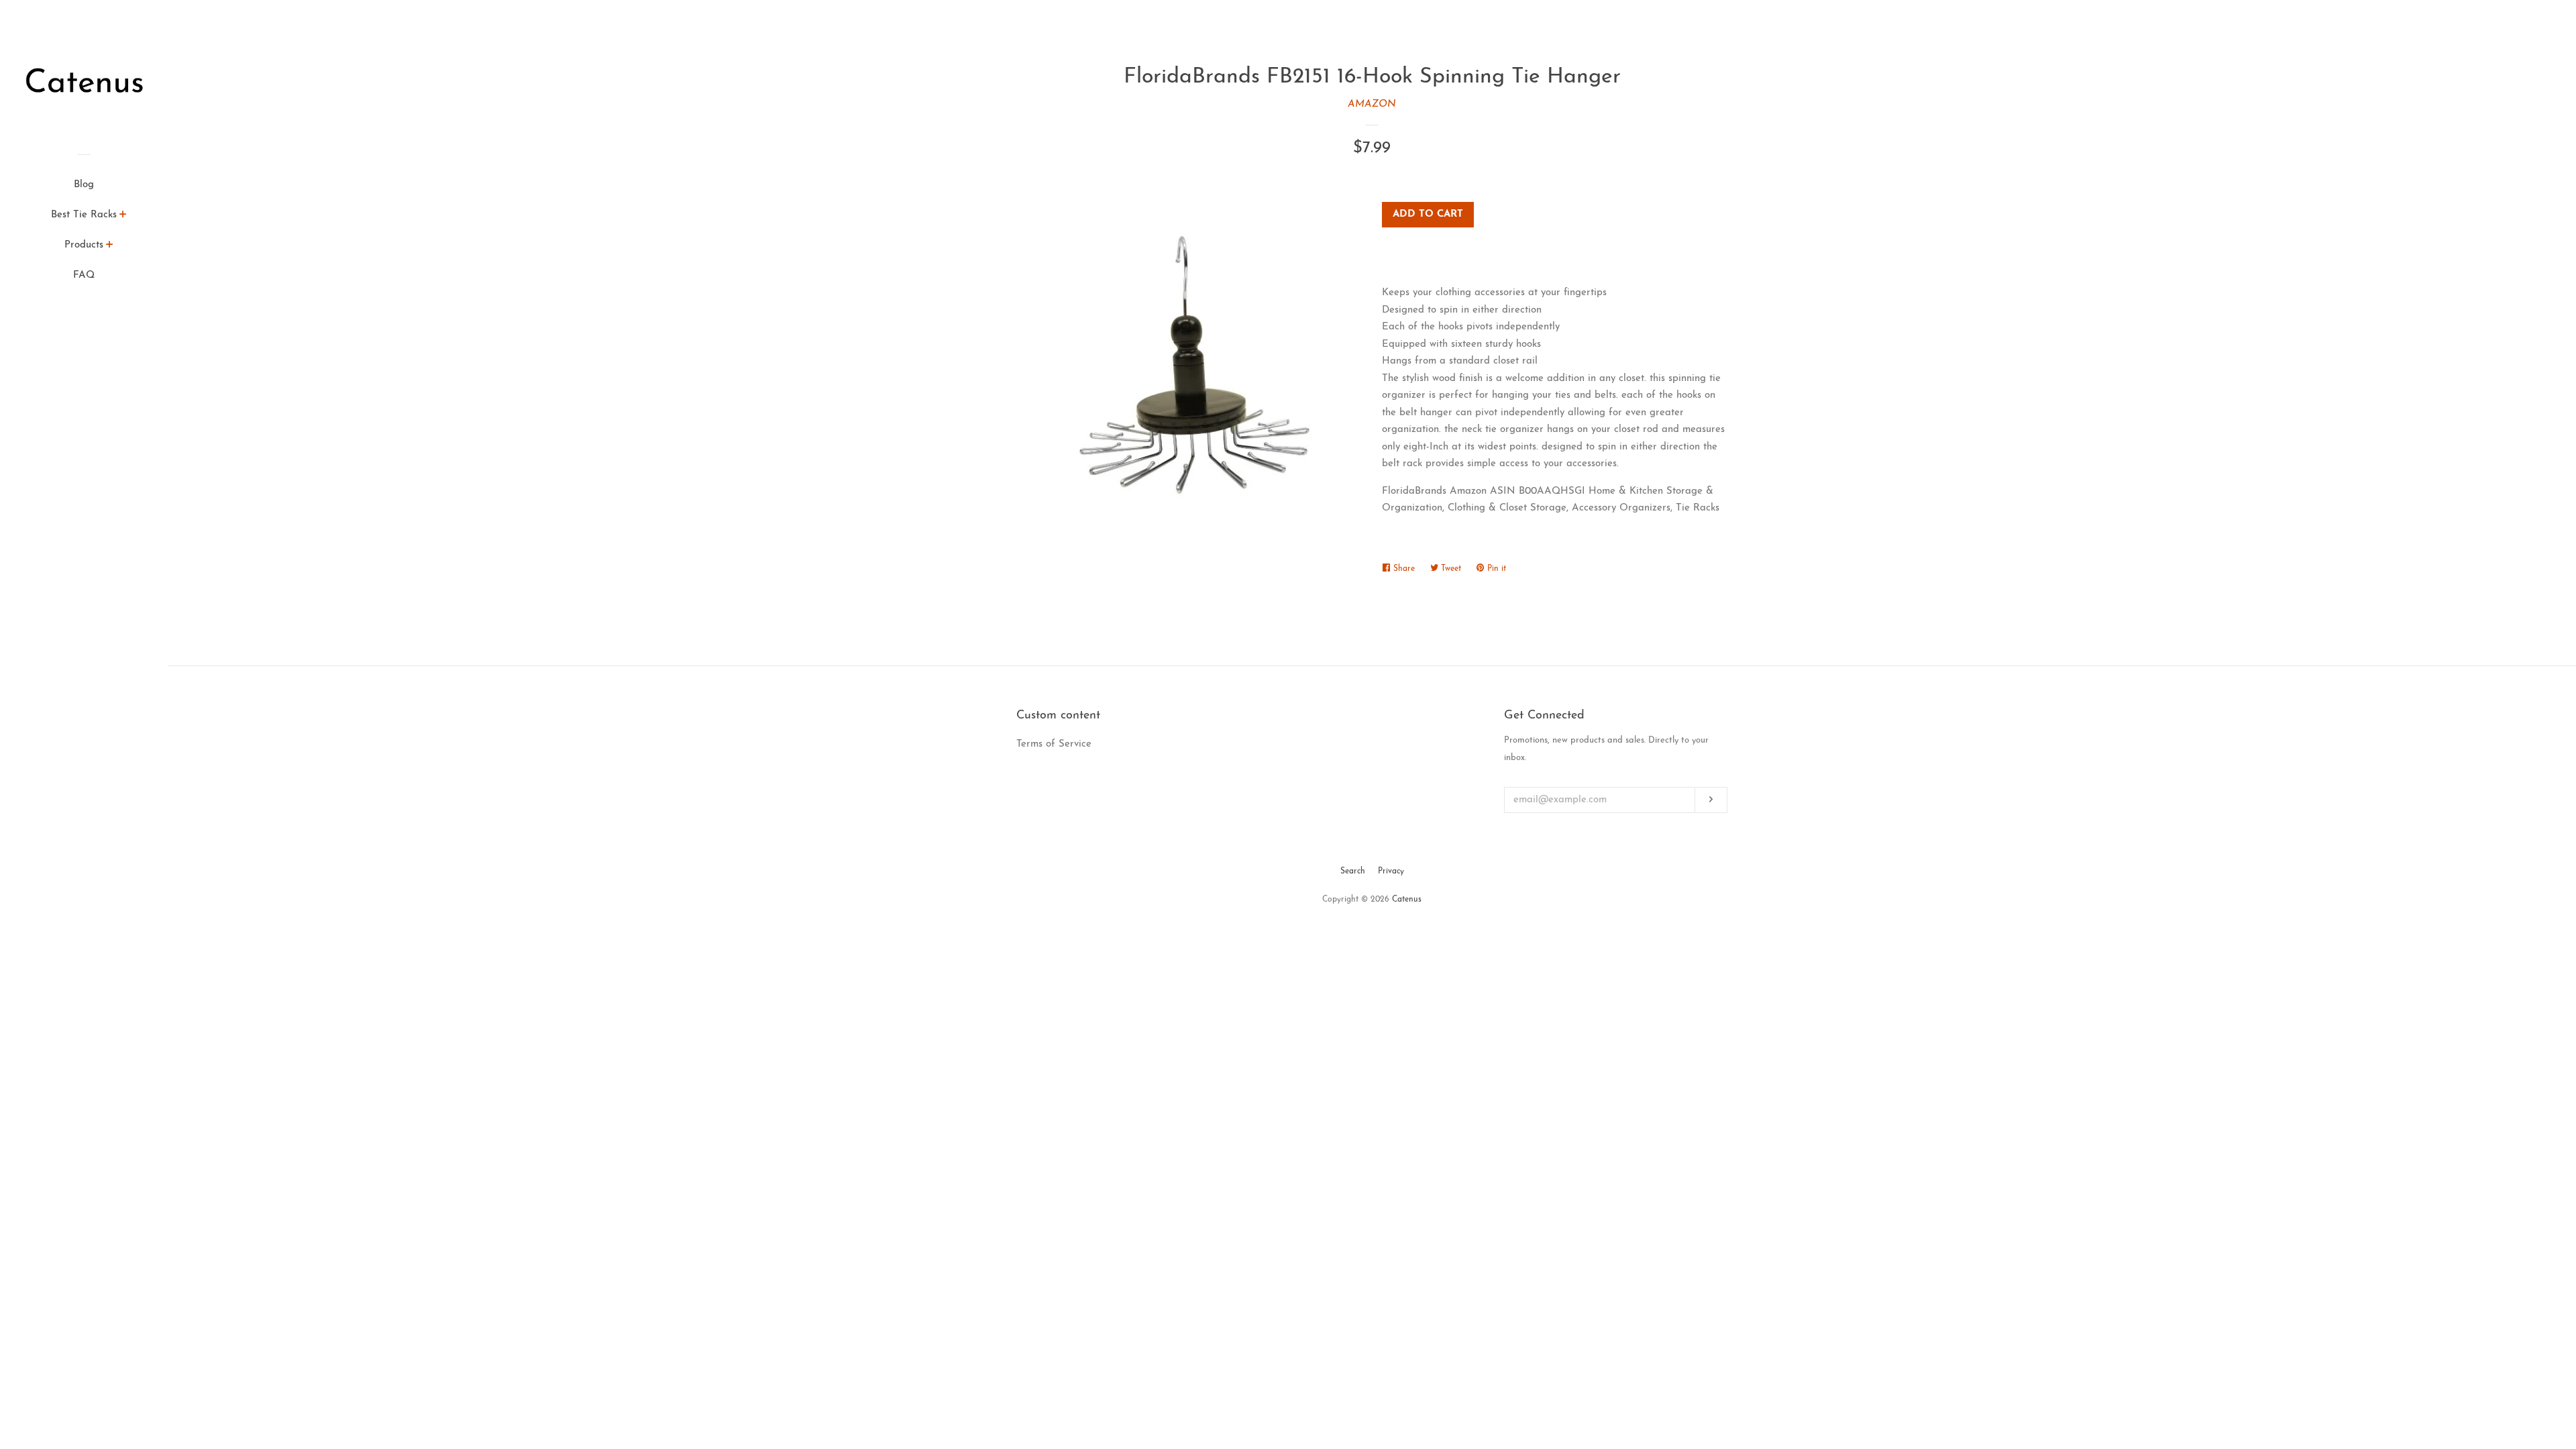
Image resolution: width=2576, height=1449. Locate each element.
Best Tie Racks (84, 215)
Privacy (1391, 871)
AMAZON (1372, 104)
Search (1353, 871)
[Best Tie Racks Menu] (123, 217)
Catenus (1407, 900)
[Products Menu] (110, 247)
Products (84, 245)
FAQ (84, 275)
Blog (84, 185)
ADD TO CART (1428, 214)
